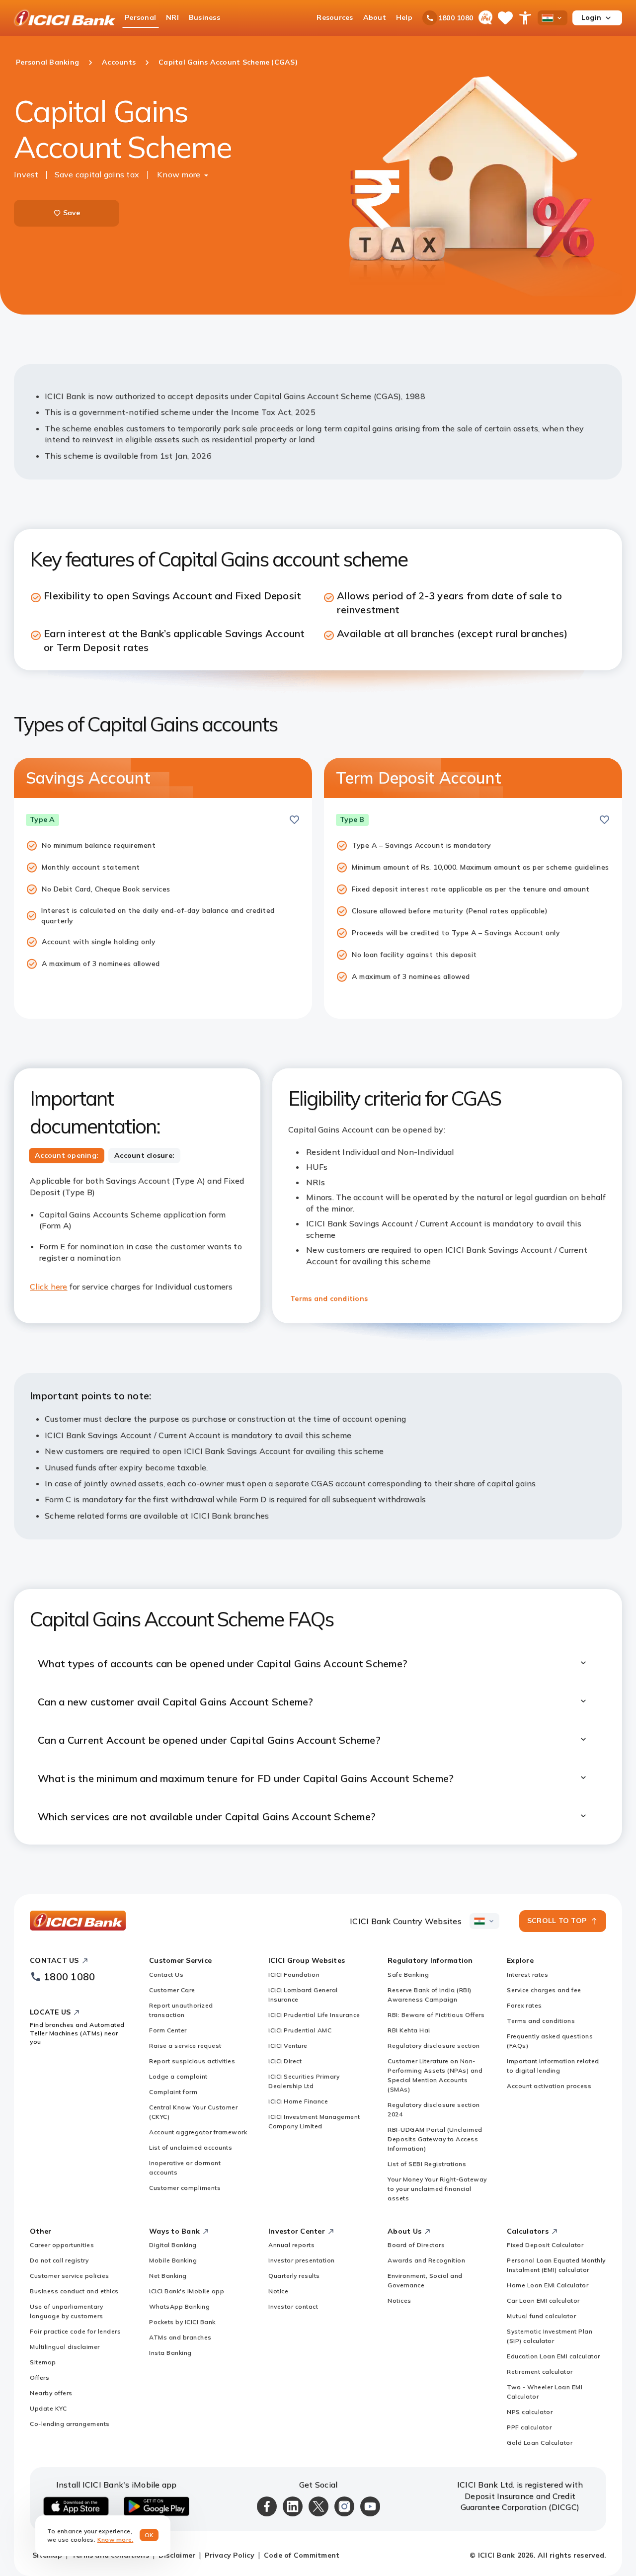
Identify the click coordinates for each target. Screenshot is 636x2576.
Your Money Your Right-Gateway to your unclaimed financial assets (437, 2189)
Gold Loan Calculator (540, 2443)
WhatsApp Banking (179, 2306)
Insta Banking (170, 2353)
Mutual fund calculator (541, 2316)
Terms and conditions (329, 1298)
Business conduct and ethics (74, 2291)
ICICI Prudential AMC (300, 2030)
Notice (278, 2291)
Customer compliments (185, 2188)
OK (149, 2535)
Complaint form (173, 2092)
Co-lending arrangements (70, 2424)
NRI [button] (172, 17)
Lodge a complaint (178, 2076)
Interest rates (527, 1974)
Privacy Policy (230, 2555)
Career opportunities (62, 2245)
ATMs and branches (180, 2337)
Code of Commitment (302, 2555)
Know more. (116, 2539)
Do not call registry (59, 2260)
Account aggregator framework (198, 2132)
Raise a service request (185, 2046)
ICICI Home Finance (298, 2101)
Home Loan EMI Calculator (548, 2285)
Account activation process (549, 2086)
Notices (399, 2300)
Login (591, 17)
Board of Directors (416, 2245)
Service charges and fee (544, 1990)
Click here (49, 1287)
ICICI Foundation (294, 1974)
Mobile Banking (173, 2260)
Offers (40, 2377)
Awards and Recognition (426, 2260)
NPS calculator (530, 2412)
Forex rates (524, 2005)
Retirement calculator (540, 2372)
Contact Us (166, 1974)
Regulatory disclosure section (434, 2046)
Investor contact (293, 2306)
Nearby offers (51, 2393)
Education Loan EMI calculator (554, 2356)
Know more (179, 174)
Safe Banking (408, 1974)
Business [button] (204, 17)
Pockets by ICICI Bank (182, 2322)
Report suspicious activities (192, 2061)
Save (72, 213)
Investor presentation (302, 2260)
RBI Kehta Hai (409, 2030)
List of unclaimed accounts (191, 2147)
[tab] (67, 1156)
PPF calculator (529, 2427)
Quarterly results (294, 2276)
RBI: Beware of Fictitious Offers (436, 2015)
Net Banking (168, 2276)
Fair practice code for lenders (75, 2331)
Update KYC (48, 2408)
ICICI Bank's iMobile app (187, 2291)
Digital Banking (173, 2245)
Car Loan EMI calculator (543, 2300)
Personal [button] (140, 17)
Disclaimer (177, 2555)
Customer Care (172, 1990)
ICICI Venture (288, 2046)
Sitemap (43, 2362)
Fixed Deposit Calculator (545, 2245)
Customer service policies (70, 2276)
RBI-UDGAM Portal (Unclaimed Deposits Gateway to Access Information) (435, 2139)
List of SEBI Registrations (427, 2164)
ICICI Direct (285, 2061)
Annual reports (291, 2245)
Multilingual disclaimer (65, 2347)
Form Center (168, 2030)
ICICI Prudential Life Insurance (314, 2015)
